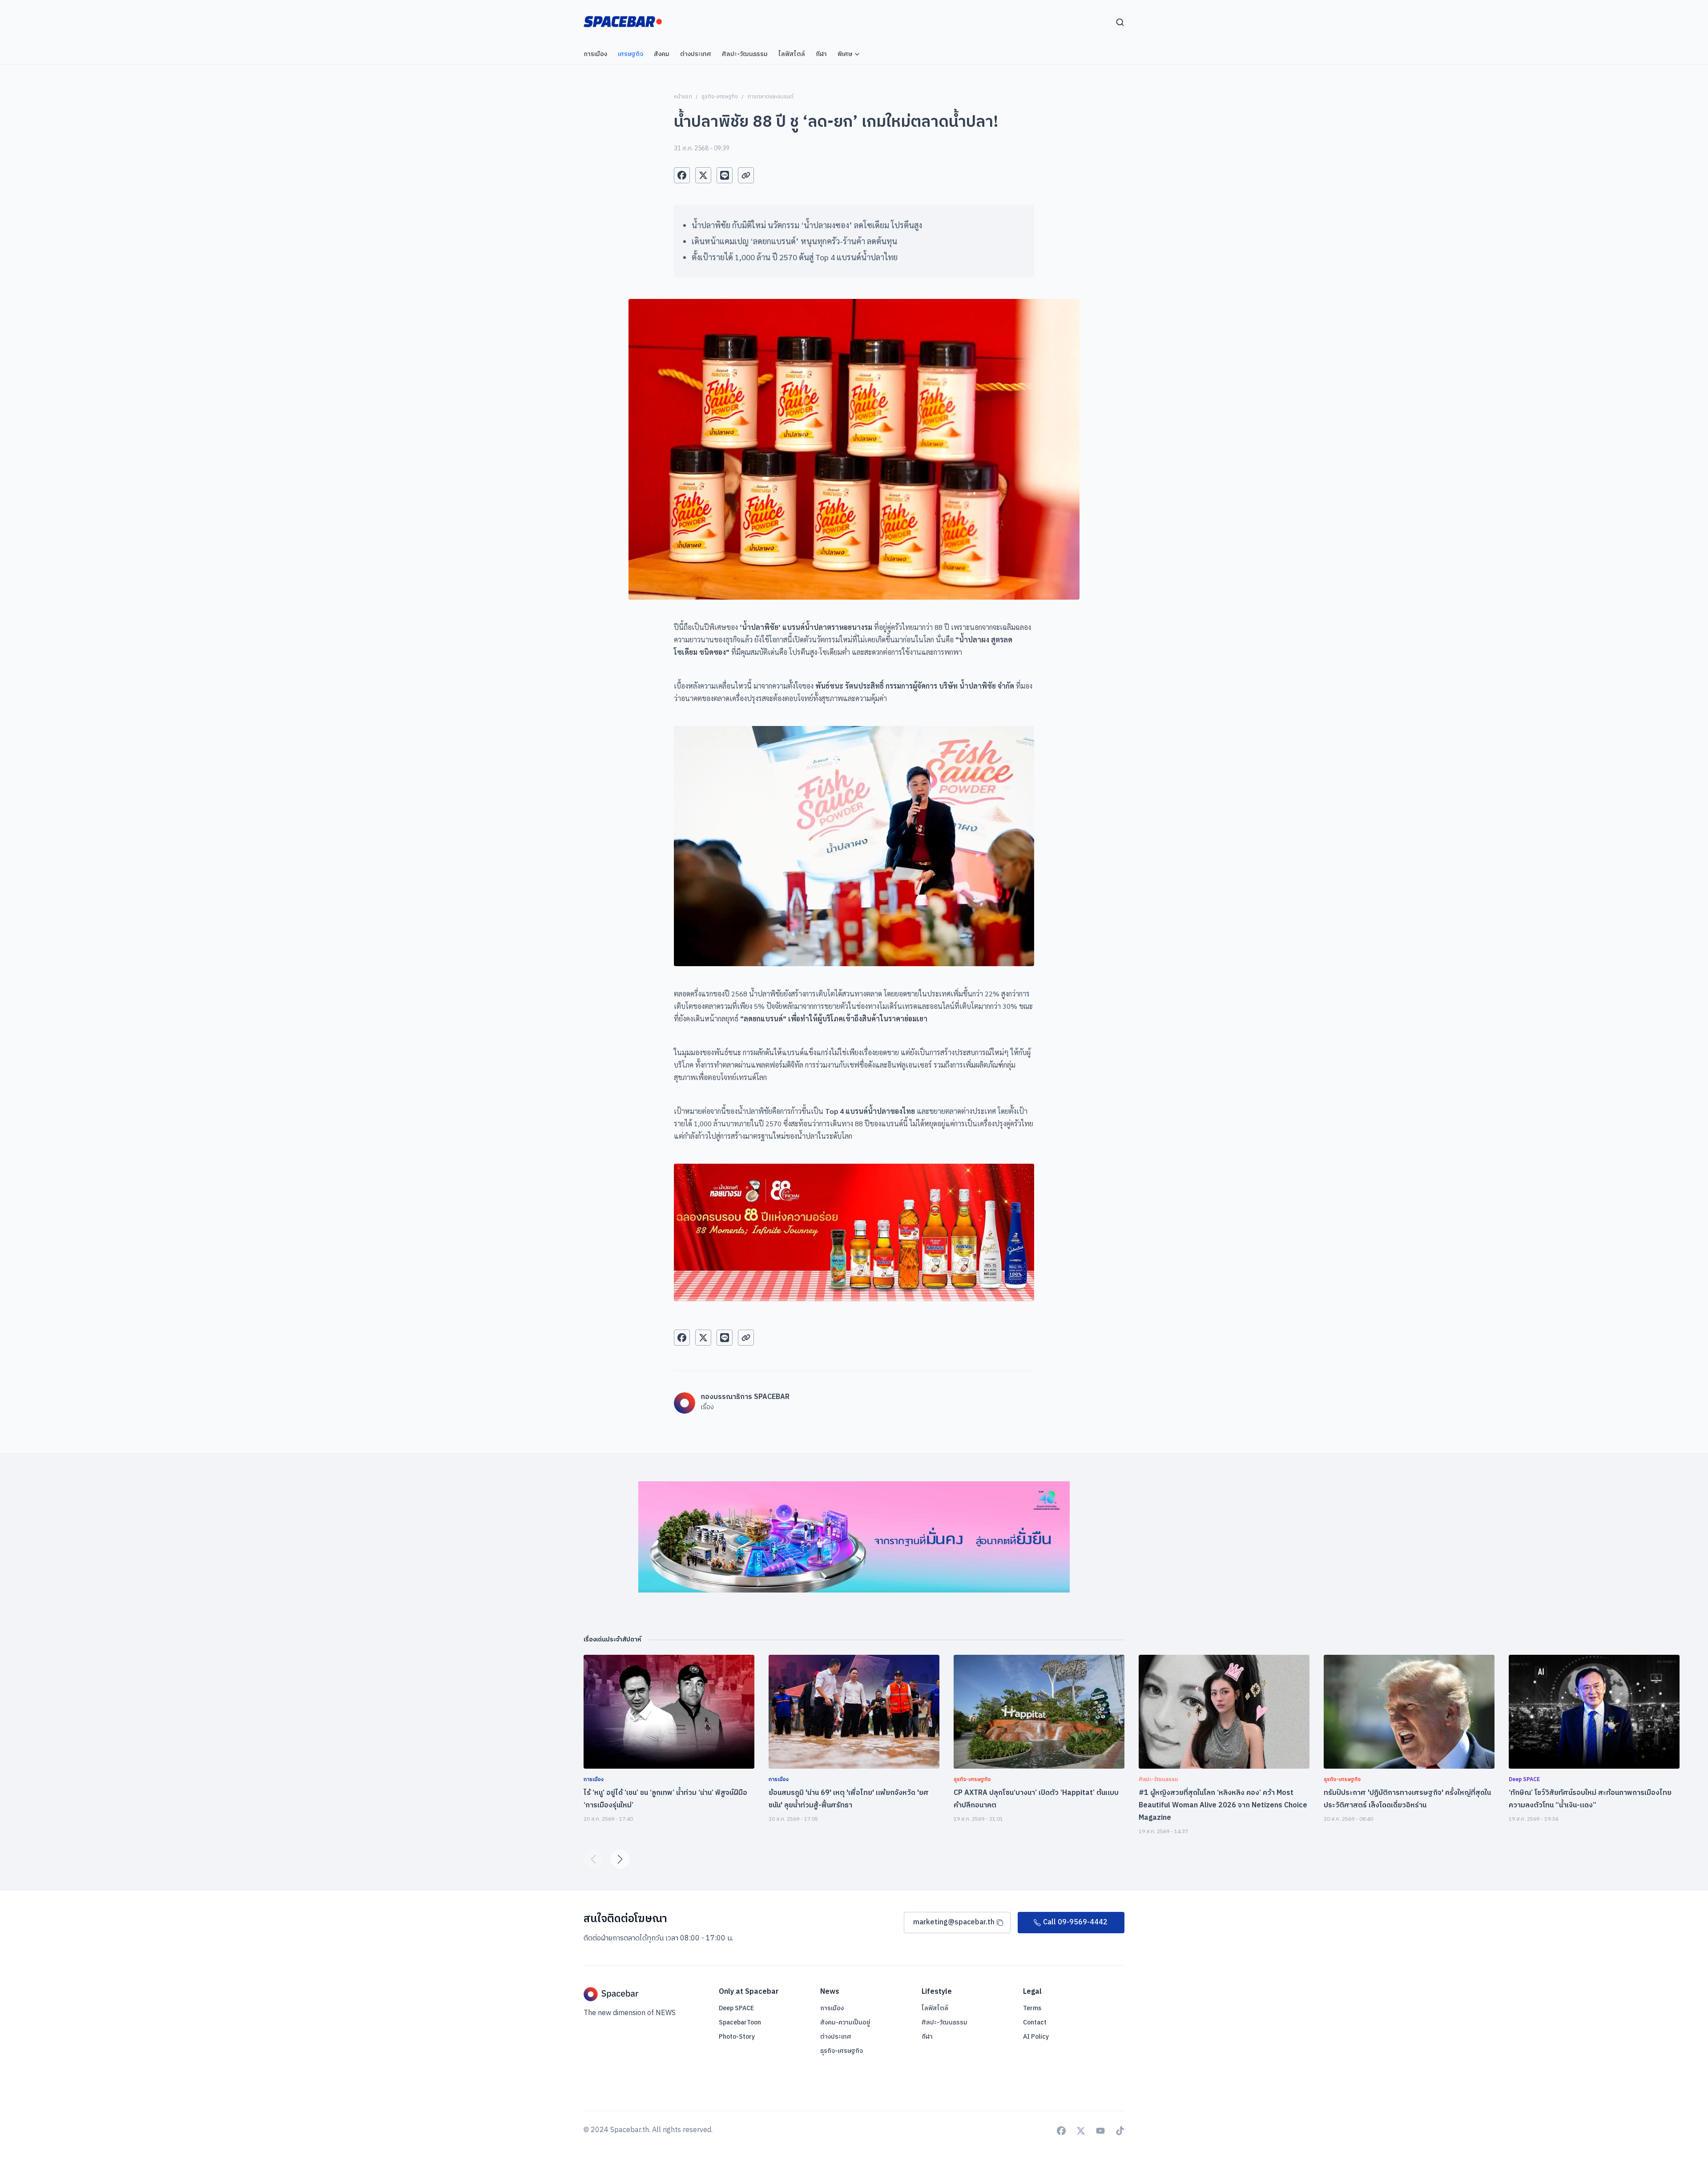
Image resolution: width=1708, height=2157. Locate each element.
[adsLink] (854, 1537)
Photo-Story (737, 2037)
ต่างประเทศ (836, 2037)
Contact (1035, 2022)
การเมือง (832, 2008)
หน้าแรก (683, 97)
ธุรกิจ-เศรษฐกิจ (720, 97)
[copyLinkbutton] (746, 175)
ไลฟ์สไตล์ (935, 2008)
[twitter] (703, 175)
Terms (1032, 2008)
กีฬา (927, 2037)
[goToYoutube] (1100, 2131)
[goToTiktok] (1120, 2131)
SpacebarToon (740, 2022)
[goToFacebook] (1061, 2131)
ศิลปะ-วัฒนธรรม (945, 2022)
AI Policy (1036, 2037)
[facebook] (682, 175)
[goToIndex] (623, 22)
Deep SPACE (736, 2008)
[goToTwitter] (1081, 2131)
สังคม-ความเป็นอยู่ (845, 2022)
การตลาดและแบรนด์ (770, 97)
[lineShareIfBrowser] (725, 175)
